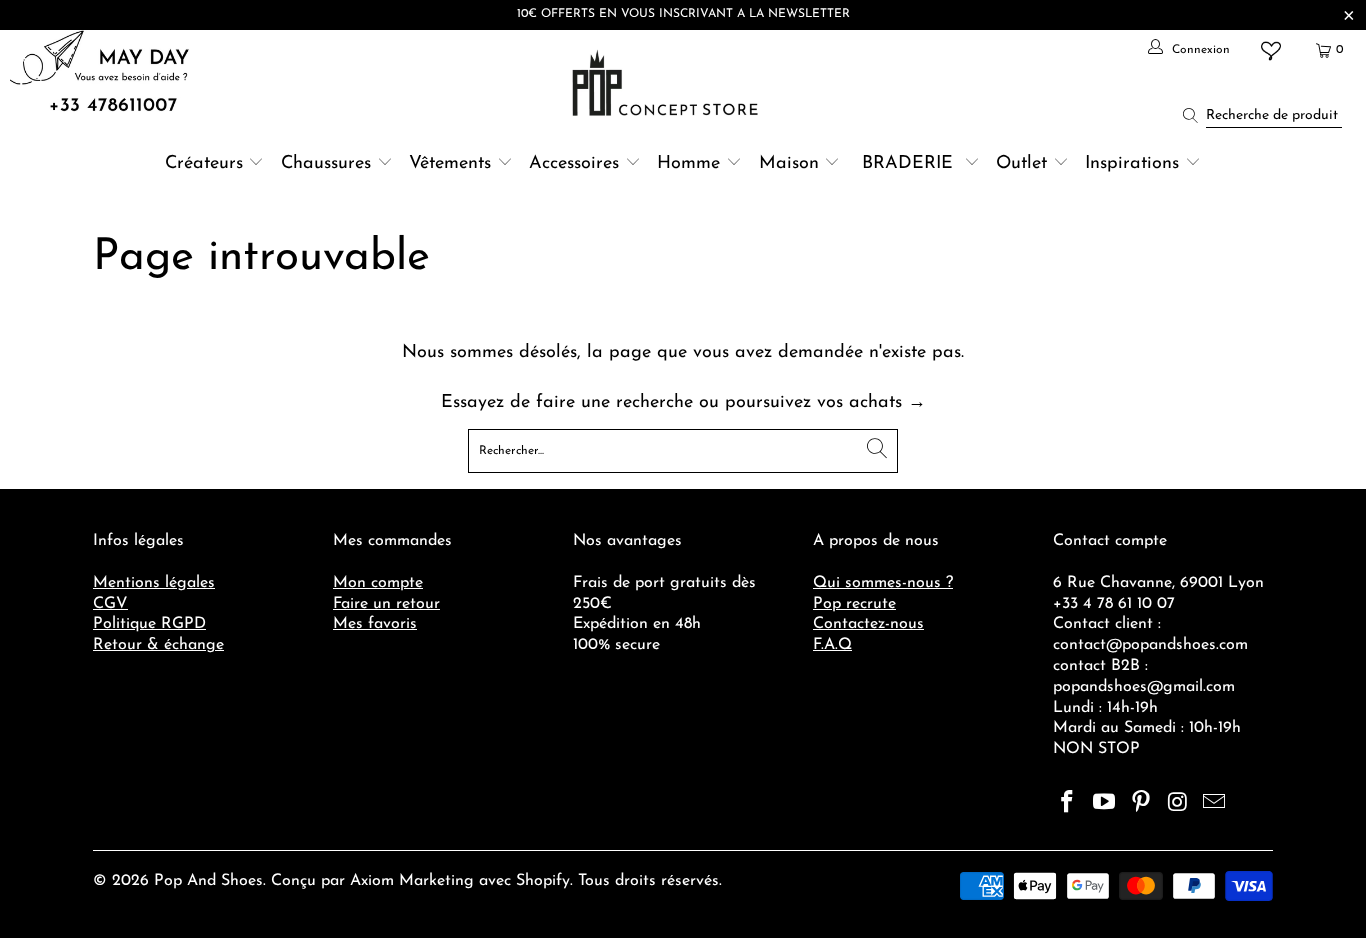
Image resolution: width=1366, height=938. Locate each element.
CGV (110, 604)
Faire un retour (386, 604)
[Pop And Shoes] (667, 83)
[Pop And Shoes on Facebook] (1068, 804)
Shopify (543, 881)
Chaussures (326, 164)
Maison (789, 164)
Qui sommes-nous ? (883, 583)
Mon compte (378, 583)
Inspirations (1135, 164)
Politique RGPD (149, 624)
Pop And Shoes (208, 881)
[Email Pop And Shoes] (1215, 804)
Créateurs (204, 164)
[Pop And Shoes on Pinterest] (1141, 804)
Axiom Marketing (412, 881)
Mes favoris (375, 624)
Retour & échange (158, 645)
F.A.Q (832, 645)
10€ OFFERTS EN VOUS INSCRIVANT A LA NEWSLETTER (683, 14)
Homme (688, 164)
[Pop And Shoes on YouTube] (1105, 804)
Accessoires (574, 164)
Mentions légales (154, 583)
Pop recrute (854, 604)
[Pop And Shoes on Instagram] (1178, 804)
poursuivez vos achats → (825, 403)
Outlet (1021, 164)
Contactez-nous (868, 624)
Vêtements (450, 164)
